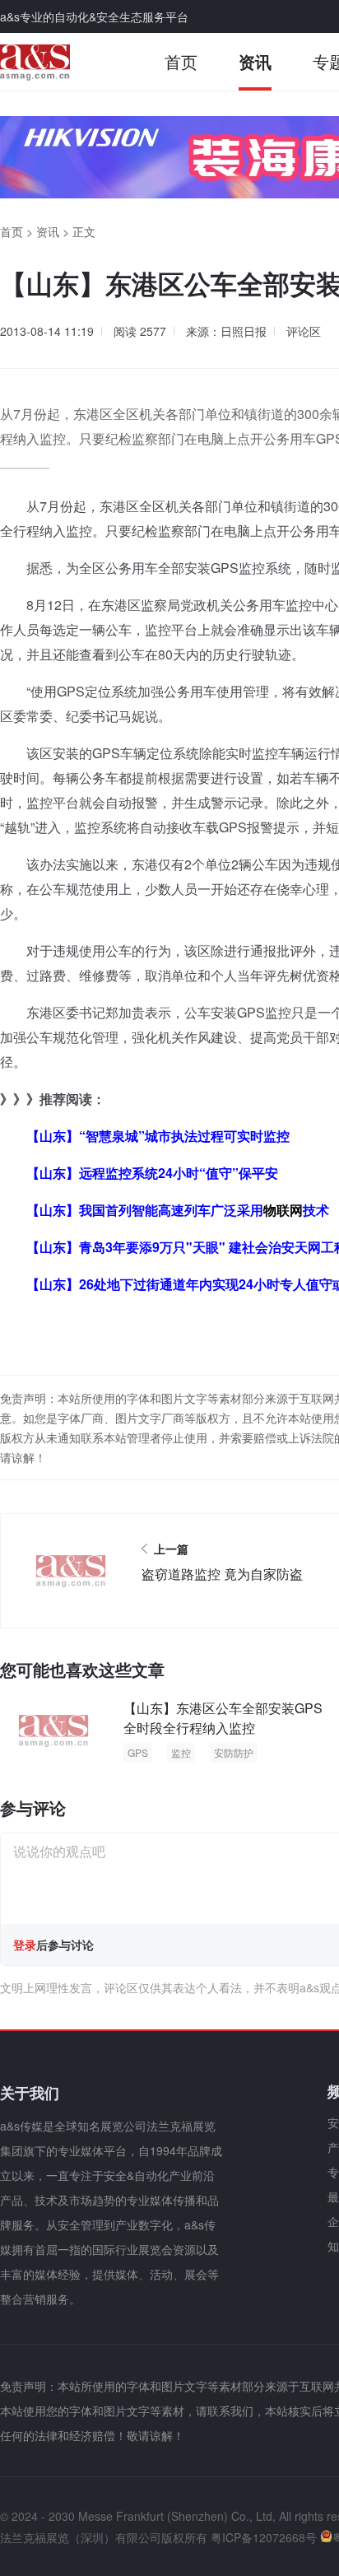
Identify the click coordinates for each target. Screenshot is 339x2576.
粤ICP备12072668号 (264, 2537)
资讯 (255, 61)
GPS (138, 1752)
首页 (181, 61)
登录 (25, 1945)
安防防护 (234, 1752)
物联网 (283, 1210)
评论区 (304, 331)
